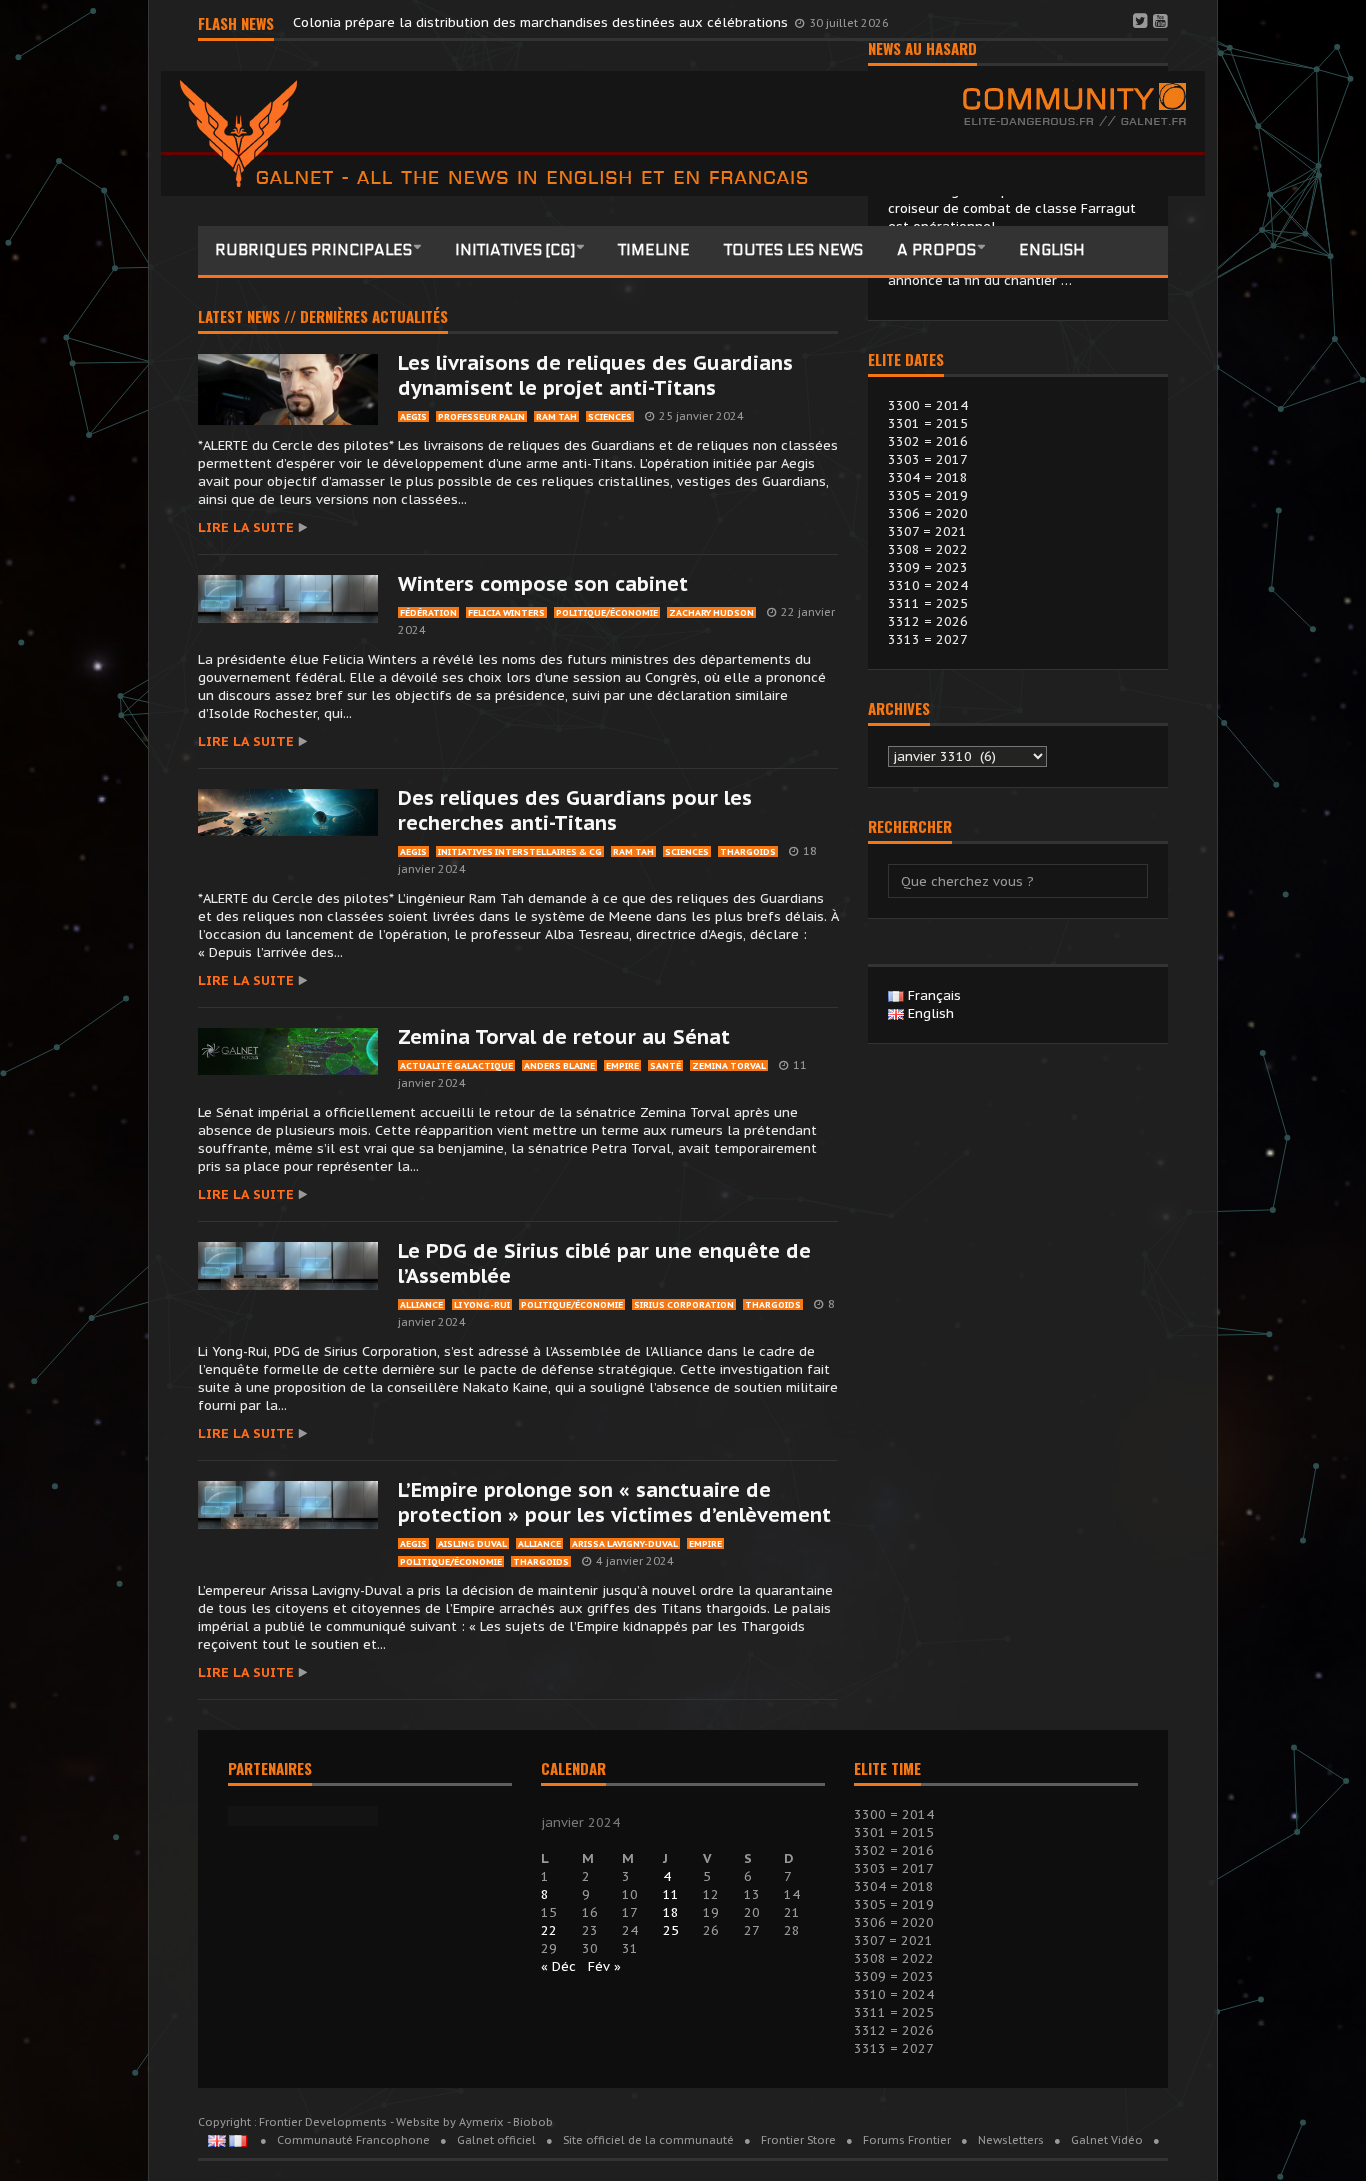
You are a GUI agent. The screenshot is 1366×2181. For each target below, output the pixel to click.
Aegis (413, 416)
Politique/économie (607, 612)
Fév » (604, 1966)
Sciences (610, 416)
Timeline (654, 250)
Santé (665, 1065)
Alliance (421, 1304)
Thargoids (748, 851)
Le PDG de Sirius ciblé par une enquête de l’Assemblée (604, 1263)
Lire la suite (246, 527)
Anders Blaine (559, 1065)
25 (671, 1930)
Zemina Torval (729, 1065)
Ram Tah (556, 416)
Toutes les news (793, 250)
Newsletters (1011, 2140)
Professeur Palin (481, 416)
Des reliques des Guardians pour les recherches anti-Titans (575, 810)
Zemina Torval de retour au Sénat (564, 1037)
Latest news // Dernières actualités (323, 318)
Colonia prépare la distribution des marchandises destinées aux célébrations (542, 22)
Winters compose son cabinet (543, 584)
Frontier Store (798, 2140)
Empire (622, 1065)
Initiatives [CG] (515, 250)
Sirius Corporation (684, 1304)
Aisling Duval (472, 1543)
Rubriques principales (313, 250)
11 (671, 1894)
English (1052, 250)
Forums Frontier (907, 2140)
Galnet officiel (496, 2140)
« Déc (558, 1966)
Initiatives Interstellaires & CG (520, 851)
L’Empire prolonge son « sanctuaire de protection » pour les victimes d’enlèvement (614, 1502)
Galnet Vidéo (1107, 2140)
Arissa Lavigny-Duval (625, 1543)
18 (671, 1912)
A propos (936, 250)
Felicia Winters (506, 612)
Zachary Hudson (711, 612)
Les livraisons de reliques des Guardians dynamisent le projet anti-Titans (595, 375)
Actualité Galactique (456, 1065)
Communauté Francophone (353, 2140)
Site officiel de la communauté (648, 2140)
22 (549, 1930)
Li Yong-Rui (482, 1304)
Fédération (428, 612)
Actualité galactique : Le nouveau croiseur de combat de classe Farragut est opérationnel (1012, 208)
